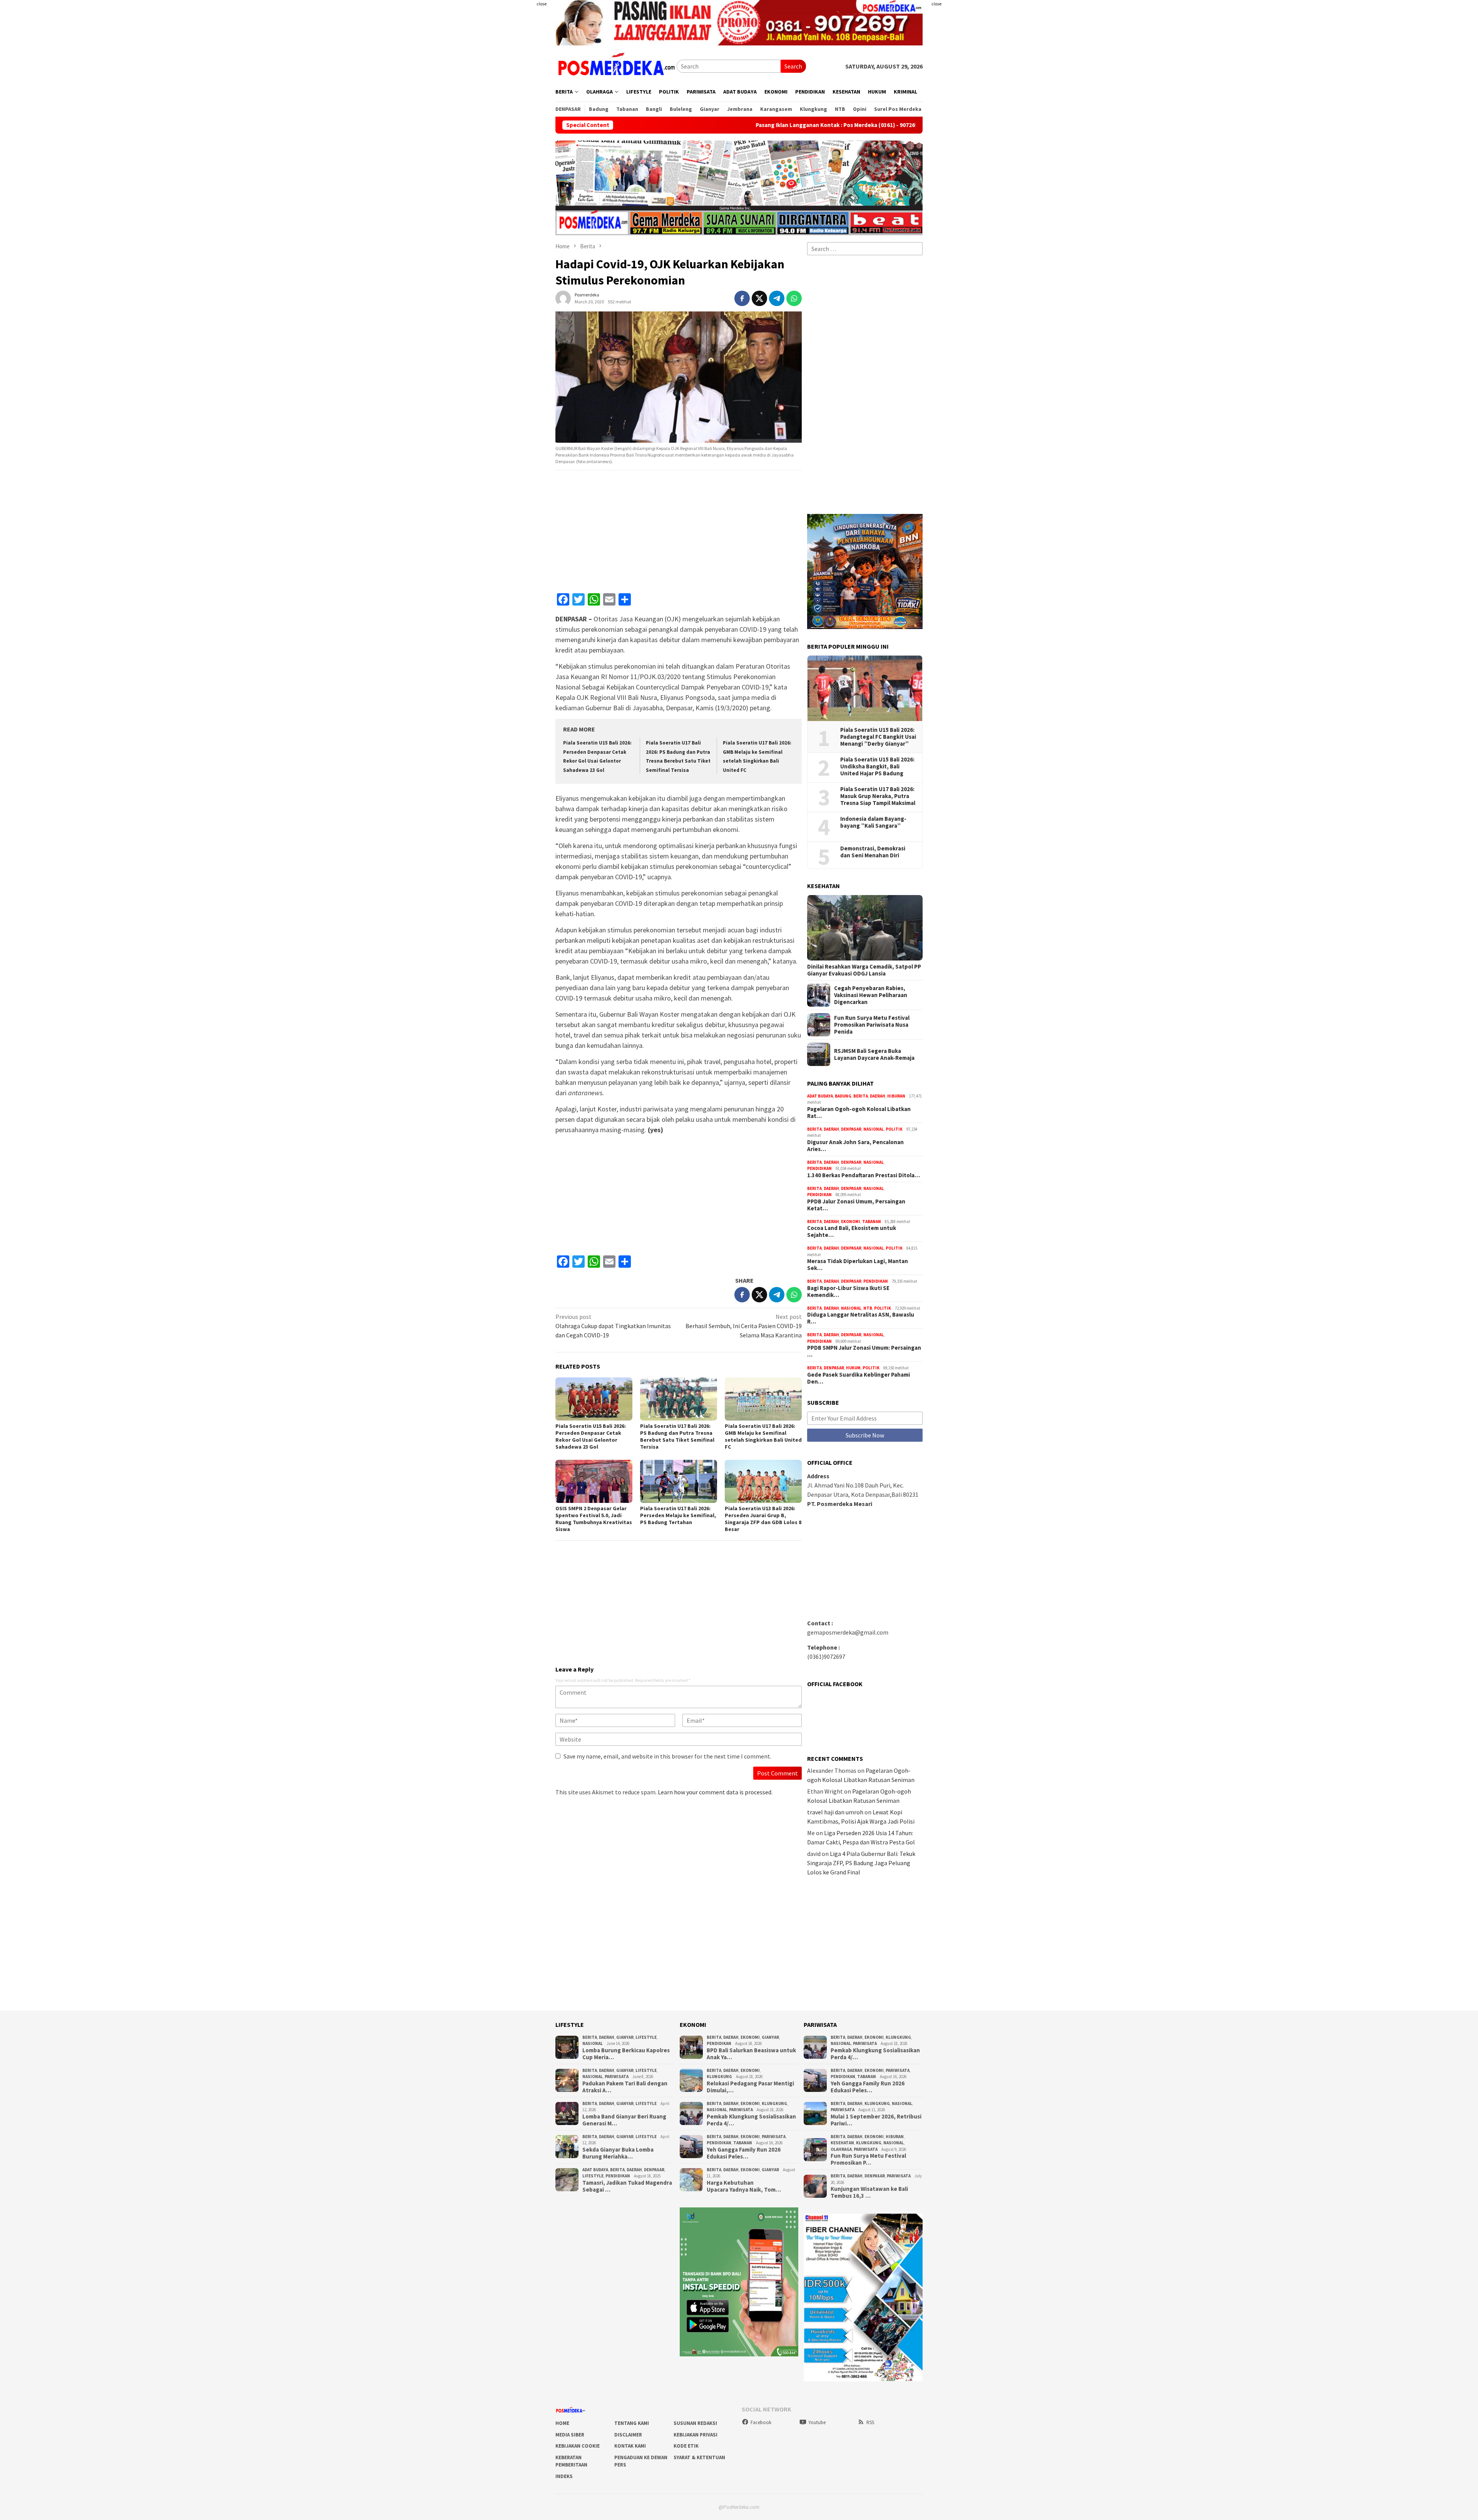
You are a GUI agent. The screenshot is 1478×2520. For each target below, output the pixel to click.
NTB (868, 1308)
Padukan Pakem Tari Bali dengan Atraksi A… (625, 2087)
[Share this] (742, 298)
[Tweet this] (759, 298)
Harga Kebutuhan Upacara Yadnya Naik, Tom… (744, 2186)
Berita (861, 1096)
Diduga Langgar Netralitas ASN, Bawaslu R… (861, 1318)
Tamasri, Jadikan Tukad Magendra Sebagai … (627, 2186)
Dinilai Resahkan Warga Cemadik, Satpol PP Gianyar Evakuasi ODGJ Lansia (864, 970)
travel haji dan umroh (835, 1812)
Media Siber (570, 2435)
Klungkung (719, 2077)
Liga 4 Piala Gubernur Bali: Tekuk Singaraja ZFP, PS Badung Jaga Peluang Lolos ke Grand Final (861, 1863)
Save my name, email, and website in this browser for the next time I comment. (667, 1756)
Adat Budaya (820, 1096)
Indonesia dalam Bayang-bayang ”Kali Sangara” (873, 822)
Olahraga (841, 2149)
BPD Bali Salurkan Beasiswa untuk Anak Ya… (751, 2054)
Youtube (817, 2422)
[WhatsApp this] (794, 298)
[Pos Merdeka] (616, 65)
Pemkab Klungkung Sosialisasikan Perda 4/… (751, 2120)
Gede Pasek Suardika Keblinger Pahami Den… (859, 1378)
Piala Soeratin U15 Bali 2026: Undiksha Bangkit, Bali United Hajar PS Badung (877, 766)
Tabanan (872, 1222)
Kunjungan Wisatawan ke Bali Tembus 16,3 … (869, 2192)
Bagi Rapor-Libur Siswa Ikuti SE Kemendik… (848, 1292)
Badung (843, 1096)
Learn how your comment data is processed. (715, 1792)
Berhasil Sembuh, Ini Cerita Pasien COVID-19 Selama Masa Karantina (744, 1326)
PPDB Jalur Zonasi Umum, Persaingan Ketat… (856, 1205)
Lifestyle (646, 2037)
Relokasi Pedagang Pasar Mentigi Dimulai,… (750, 2087)
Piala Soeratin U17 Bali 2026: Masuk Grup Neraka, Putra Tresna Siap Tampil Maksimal (878, 796)
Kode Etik (686, 2446)
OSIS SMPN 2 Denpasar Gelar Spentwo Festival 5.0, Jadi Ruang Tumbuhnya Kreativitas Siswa (594, 1519)
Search (793, 66)
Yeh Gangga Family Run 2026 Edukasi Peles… (744, 2153)
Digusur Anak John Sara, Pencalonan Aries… (855, 1146)
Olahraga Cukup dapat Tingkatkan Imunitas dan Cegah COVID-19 (613, 1326)
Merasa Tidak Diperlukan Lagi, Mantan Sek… (858, 1265)
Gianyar (625, 2037)
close (542, 4)
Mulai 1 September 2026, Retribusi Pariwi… (876, 2120)
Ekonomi (851, 1222)
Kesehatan (842, 2143)
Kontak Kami (630, 2446)
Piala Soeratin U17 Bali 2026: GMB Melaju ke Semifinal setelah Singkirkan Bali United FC (763, 1436)
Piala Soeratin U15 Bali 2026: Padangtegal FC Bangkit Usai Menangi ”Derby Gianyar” (878, 737)
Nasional (874, 1129)
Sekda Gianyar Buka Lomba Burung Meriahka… (618, 2153)
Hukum (853, 1368)
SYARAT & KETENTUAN (699, 2457)
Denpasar (851, 1129)
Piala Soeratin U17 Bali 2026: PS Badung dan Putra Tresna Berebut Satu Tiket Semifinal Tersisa (677, 1436)
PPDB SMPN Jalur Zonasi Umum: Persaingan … (864, 1351)
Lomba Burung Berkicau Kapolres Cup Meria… (626, 2054)
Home (562, 2423)
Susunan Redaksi (695, 2423)
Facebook (761, 2422)
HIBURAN (896, 1096)
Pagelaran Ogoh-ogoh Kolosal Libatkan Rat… (859, 1113)
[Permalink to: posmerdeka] (563, 297)
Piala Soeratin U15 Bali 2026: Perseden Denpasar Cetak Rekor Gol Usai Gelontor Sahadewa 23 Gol (591, 1436)
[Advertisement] (510, 154)
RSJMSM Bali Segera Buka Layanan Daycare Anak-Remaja (874, 1054)
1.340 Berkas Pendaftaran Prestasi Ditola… (864, 1175)
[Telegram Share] (777, 298)
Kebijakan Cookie (578, 2446)
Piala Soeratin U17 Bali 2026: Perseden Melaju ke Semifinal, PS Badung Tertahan (678, 1515)
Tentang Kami (632, 2423)
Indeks (564, 2476)
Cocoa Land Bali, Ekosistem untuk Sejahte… (852, 1232)
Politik (894, 1129)
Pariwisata (617, 2077)
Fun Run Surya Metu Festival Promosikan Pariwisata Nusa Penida (872, 1025)
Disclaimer (628, 2435)
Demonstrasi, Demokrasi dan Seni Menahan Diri (873, 852)
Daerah (878, 1096)
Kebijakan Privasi (696, 2435)
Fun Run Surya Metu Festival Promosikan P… (868, 2159)
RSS (870, 2422)
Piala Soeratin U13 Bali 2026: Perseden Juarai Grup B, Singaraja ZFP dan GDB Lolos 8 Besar (763, 1519)
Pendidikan (819, 1168)
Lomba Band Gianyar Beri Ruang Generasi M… (624, 2120)
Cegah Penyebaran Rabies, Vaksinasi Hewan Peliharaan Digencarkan (871, 995)
